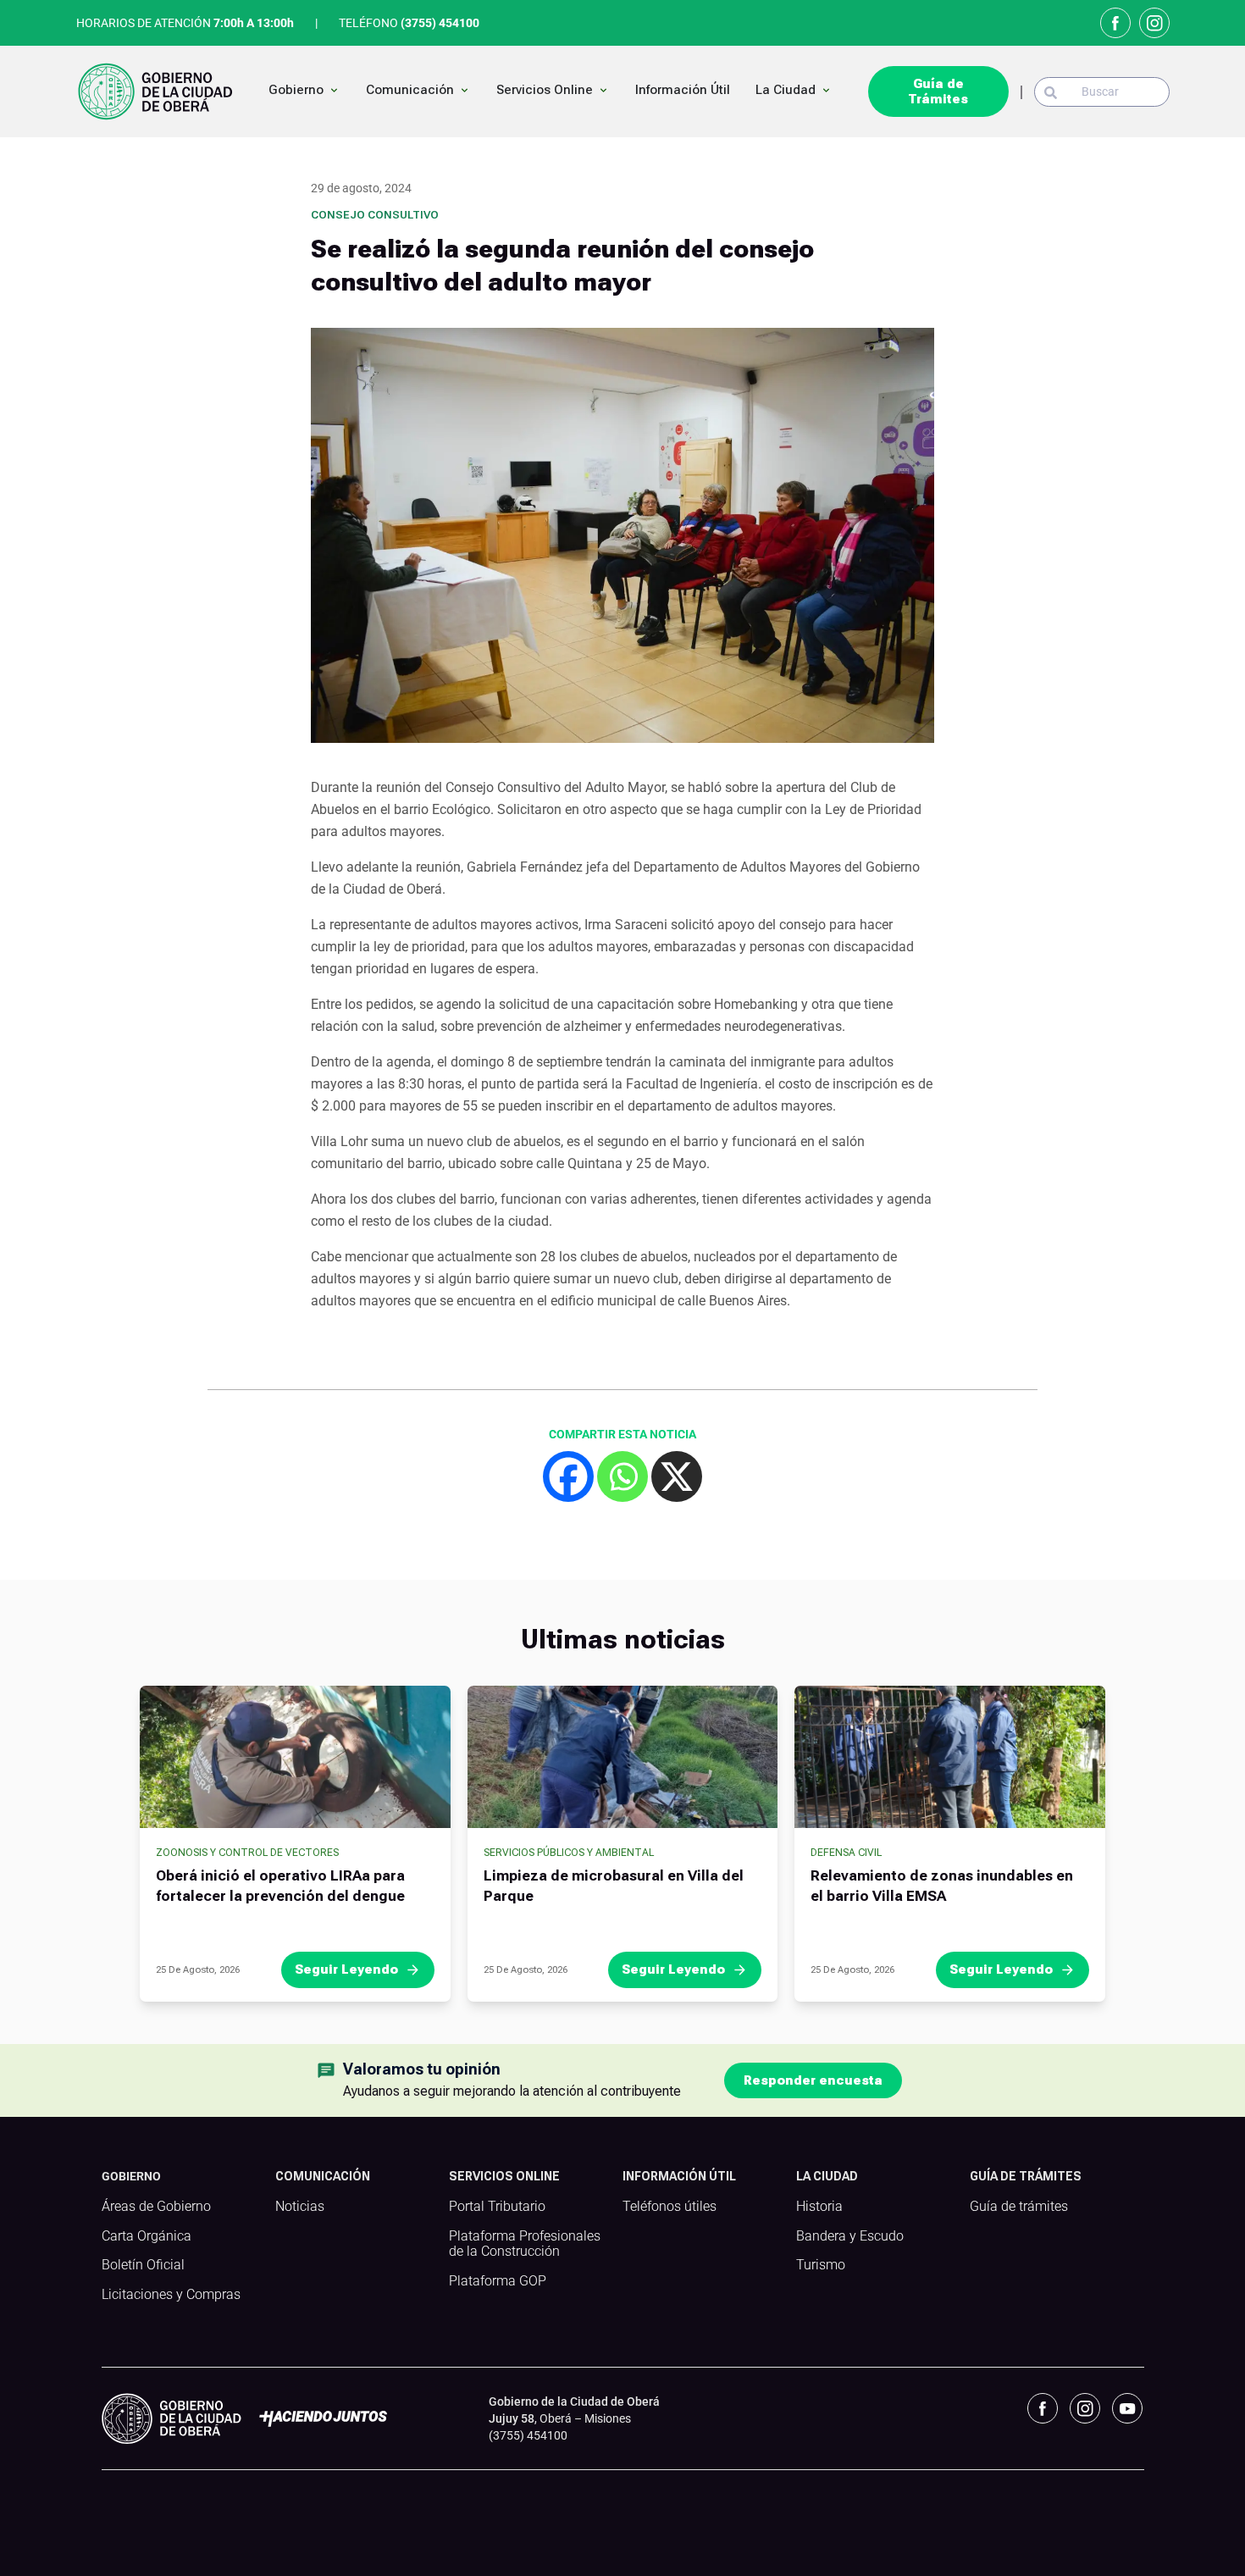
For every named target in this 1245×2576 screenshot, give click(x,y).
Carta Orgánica (147, 2236)
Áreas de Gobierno (156, 2207)
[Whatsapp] (622, 1476)
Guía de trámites (1019, 2207)
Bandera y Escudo (850, 2236)
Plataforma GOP (498, 2281)
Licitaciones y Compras (171, 2295)
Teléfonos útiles (670, 2207)
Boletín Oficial (143, 2265)
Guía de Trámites (938, 91)
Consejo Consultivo (375, 215)
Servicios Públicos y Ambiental (569, 1853)
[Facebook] (568, 1476)
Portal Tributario (497, 2207)
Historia (819, 2207)
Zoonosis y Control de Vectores (247, 1853)
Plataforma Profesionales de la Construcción (525, 2244)
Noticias (300, 2207)
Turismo (821, 2265)
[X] (677, 1476)
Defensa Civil (846, 1853)
